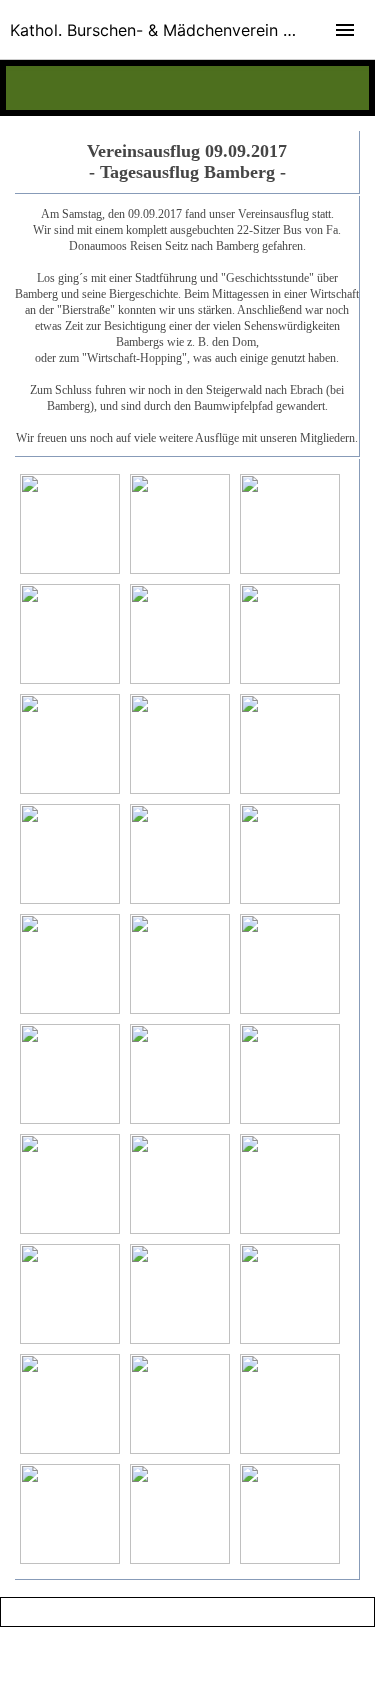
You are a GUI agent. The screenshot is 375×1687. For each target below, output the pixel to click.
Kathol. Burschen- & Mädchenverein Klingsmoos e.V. (192, 30)
